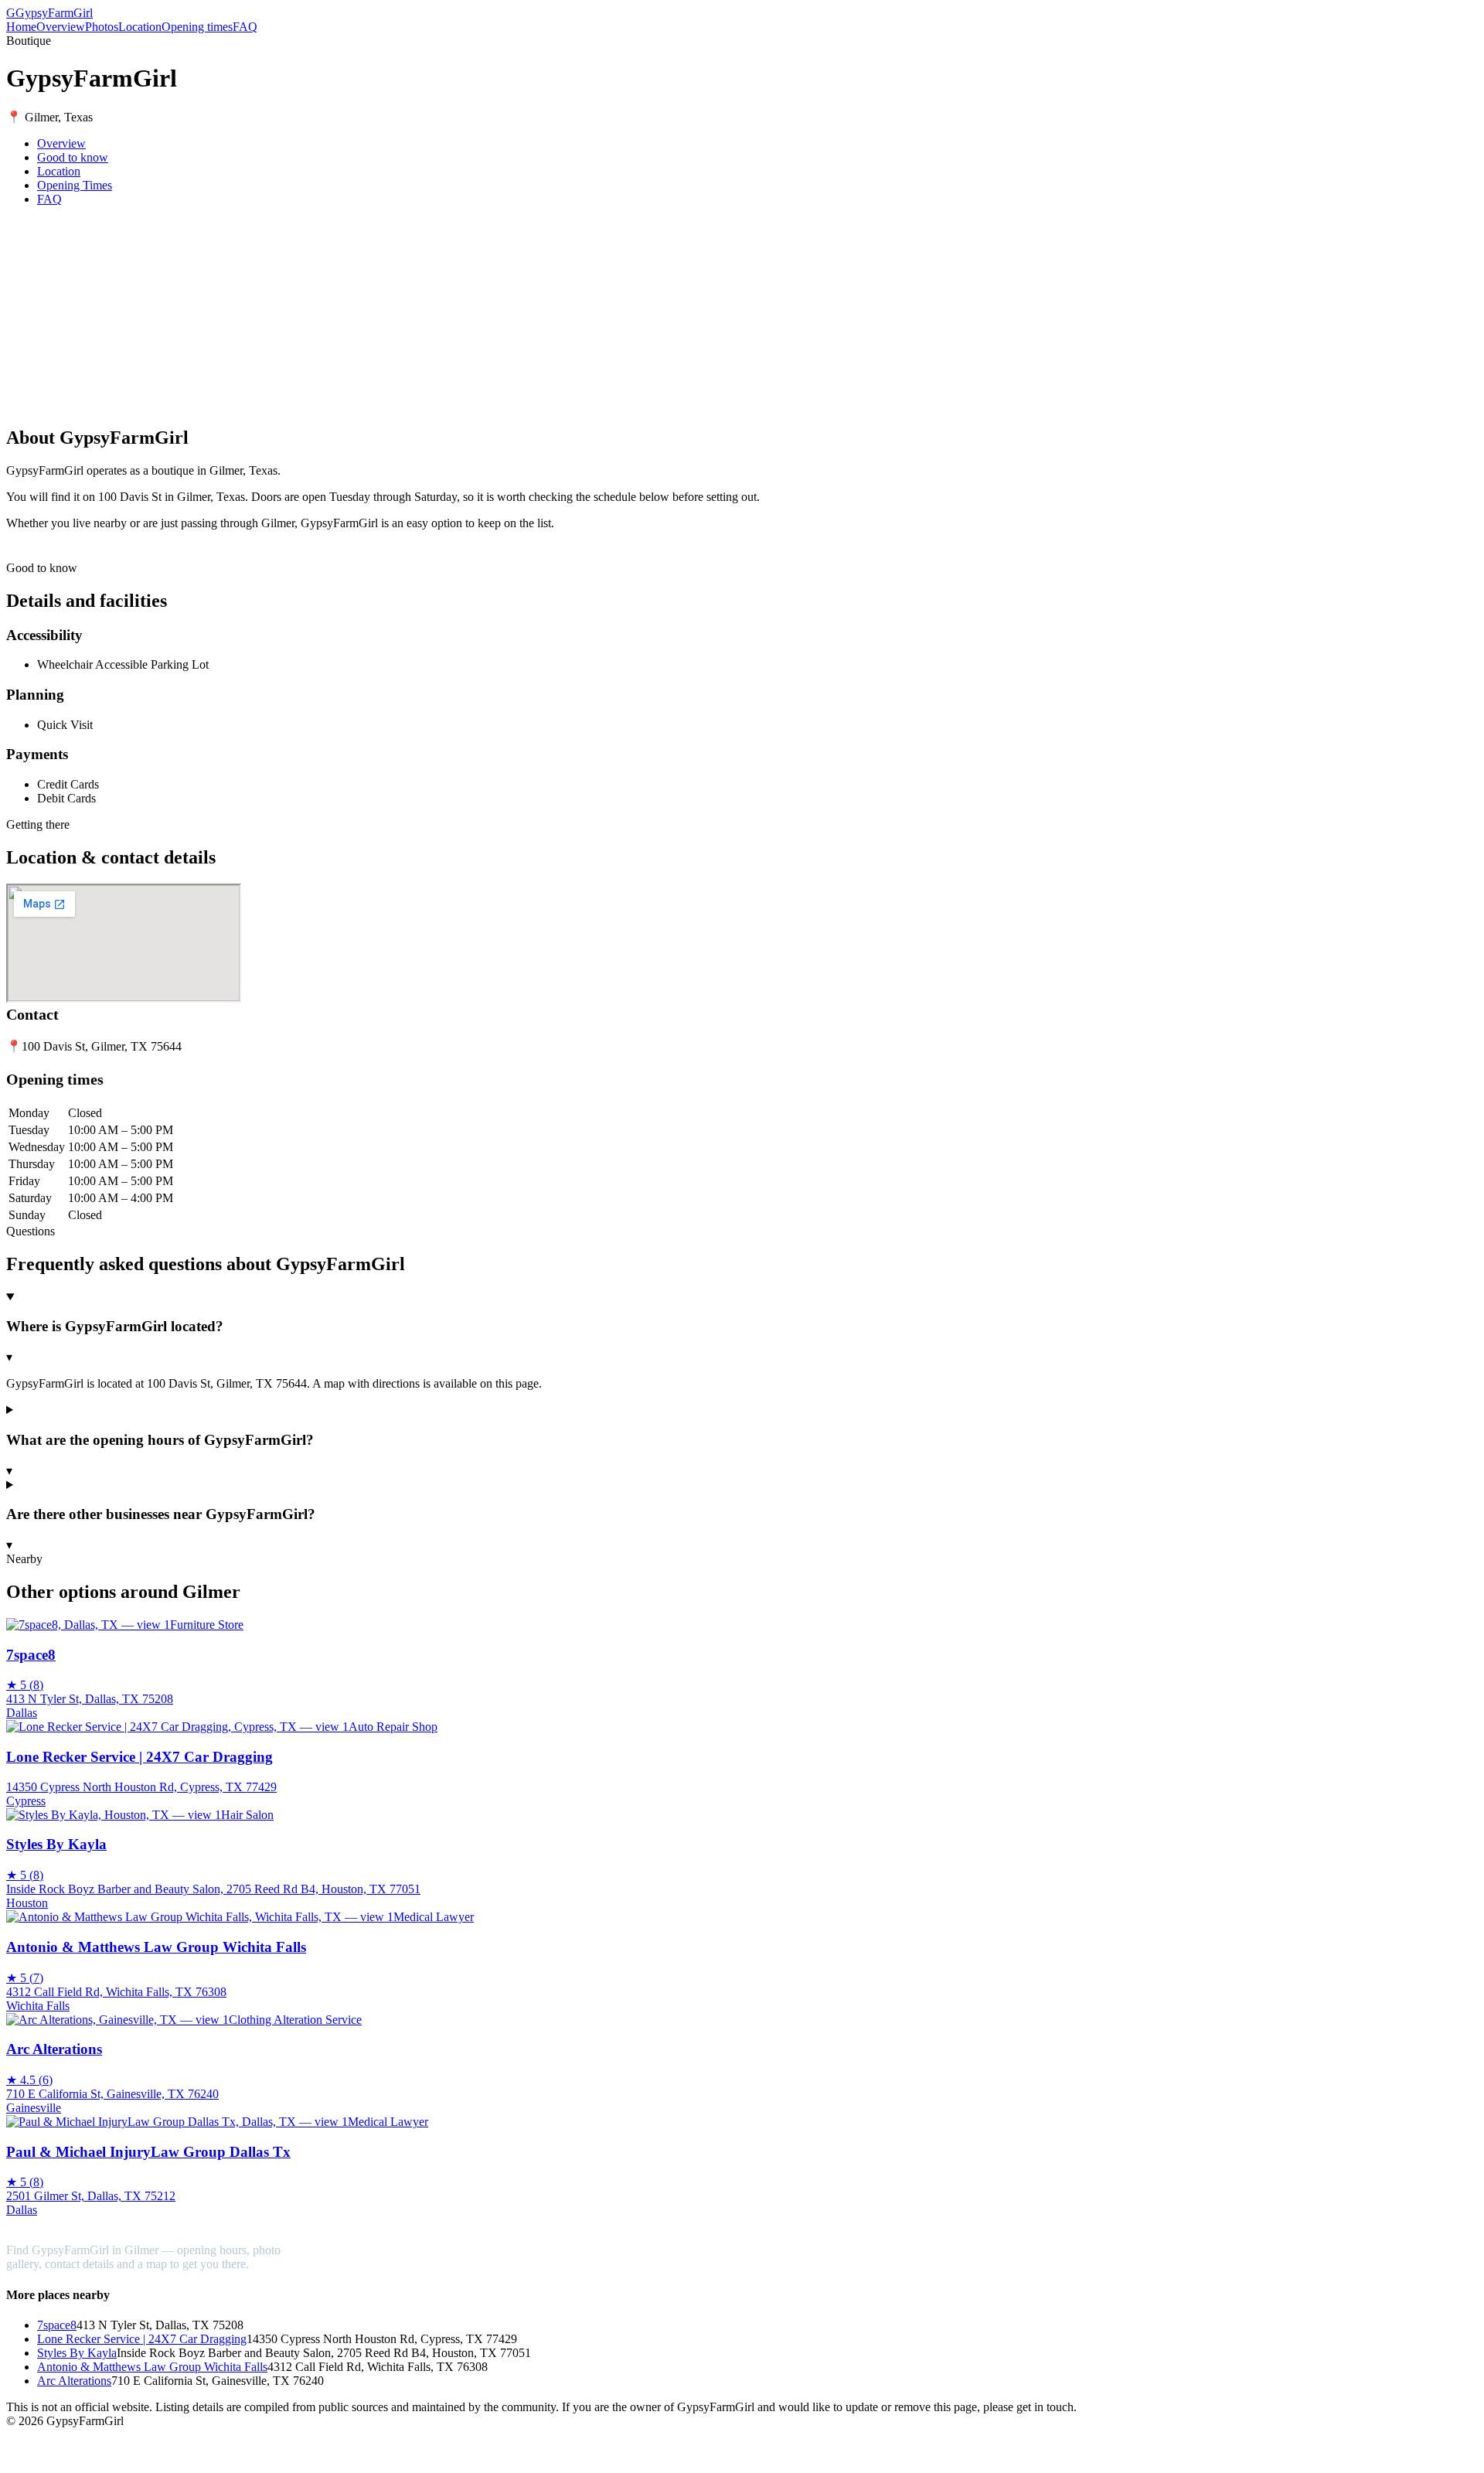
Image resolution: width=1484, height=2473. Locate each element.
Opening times (197, 27)
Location (140, 27)
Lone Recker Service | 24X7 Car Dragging (142, 2339)
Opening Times (75, 185)
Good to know (73, 157)
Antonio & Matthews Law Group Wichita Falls (152, 2367)
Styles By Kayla (77, 2353)
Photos (102, 27)
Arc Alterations (74, 2381)
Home (21, 27)
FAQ (245, 27)
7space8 (57, 2325)
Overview (61, 27)
